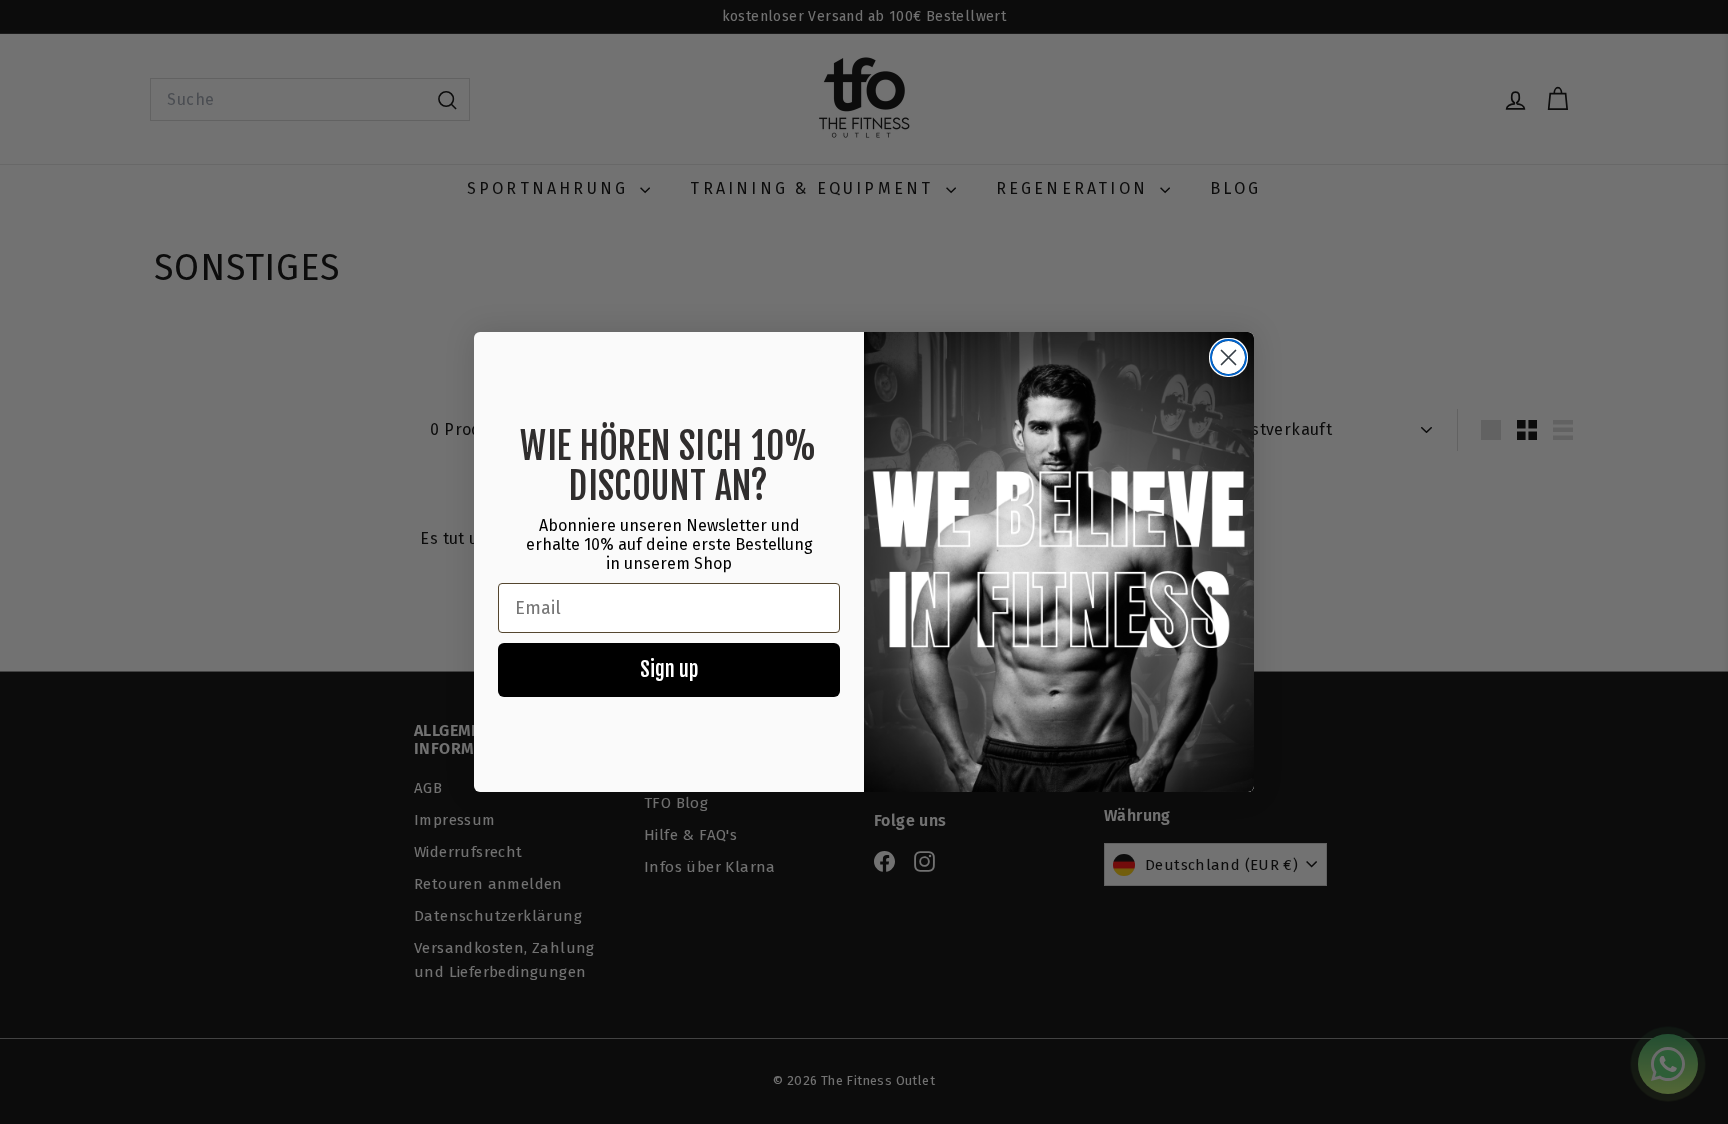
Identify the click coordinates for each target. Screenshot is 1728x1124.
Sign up (669, 669)
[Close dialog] (1228, 357)
